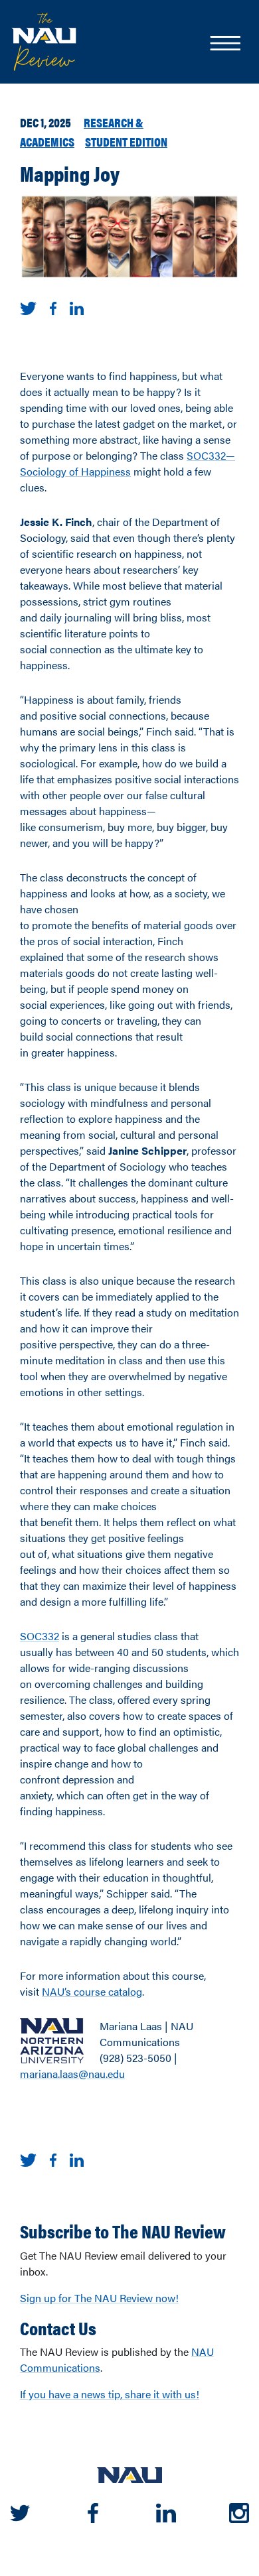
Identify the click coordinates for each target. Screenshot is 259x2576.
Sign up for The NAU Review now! (99, 2298)
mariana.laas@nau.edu (72, 2074)
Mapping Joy (70, 173)
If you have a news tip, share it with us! (110, 2394)
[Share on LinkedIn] (77, 307)
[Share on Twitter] (28, 307)
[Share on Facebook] (53, 307)
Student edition (126, 141)
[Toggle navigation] (224, 44)
